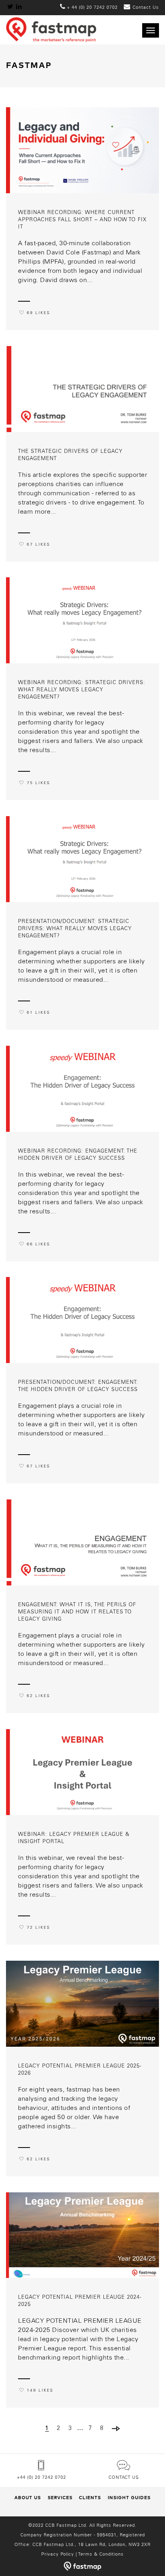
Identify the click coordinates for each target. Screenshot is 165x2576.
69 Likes (38, 313)
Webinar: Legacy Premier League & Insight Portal (74, 1838)
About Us (28, 2498)
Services (60, 2498)
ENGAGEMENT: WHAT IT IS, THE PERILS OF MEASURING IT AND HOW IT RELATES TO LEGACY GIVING (77, 1612)
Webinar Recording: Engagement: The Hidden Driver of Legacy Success (78, 1155)
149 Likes (40, 2391)
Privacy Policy (58, 2554)
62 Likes (38, 1696)
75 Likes (38, 783)
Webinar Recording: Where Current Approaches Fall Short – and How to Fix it (82, 220)
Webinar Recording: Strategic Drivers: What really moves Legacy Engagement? (82, 690)
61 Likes (38, 1013)
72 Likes (38, 1928)
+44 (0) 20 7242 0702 (41, 2478)
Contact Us (124, 2478)
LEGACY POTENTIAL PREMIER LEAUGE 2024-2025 (80, 2301)
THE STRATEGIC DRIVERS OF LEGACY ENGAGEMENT (70, 455)
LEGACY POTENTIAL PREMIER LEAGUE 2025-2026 (80, 2070)
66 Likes (38, 1244)
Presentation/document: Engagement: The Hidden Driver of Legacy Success (78, 1386)
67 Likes (38, 545)
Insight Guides (129, 2498)
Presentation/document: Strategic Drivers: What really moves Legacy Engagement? (75, 929)
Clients (90, 2498)
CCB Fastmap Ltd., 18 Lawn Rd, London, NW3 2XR (92, 2545)
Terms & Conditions (101, 2554)
